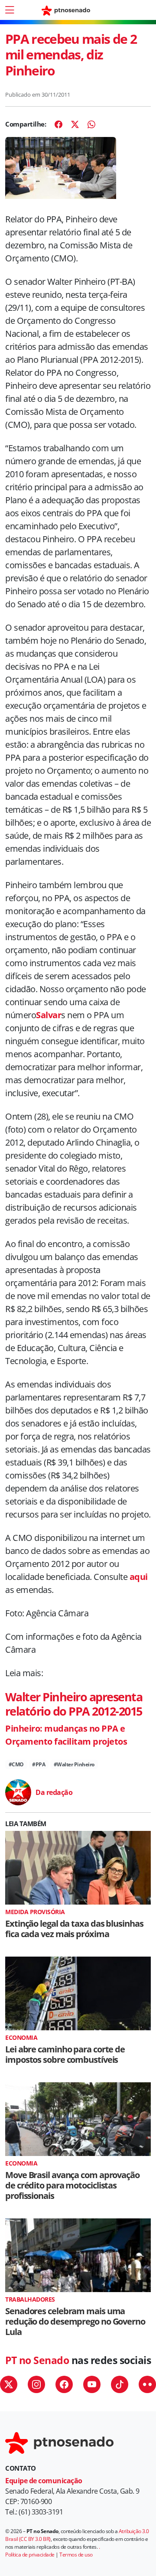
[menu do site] (10, 10)
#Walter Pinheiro (74, 1764)
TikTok (120, 2384)
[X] (75, 124)
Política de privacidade (30, 2555)
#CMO (16, 1764)
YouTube (92, 2384)
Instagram (36, 2384)
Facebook (64, 2384)
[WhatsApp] (91, 124)
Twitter (9, 2384)
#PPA (39, 1764)
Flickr (147, 2384)
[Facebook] (58, 124)
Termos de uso (76, 2555)
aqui (139, 1577)
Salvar (49, 1015)
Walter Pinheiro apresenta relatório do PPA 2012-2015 (74, 1704)
